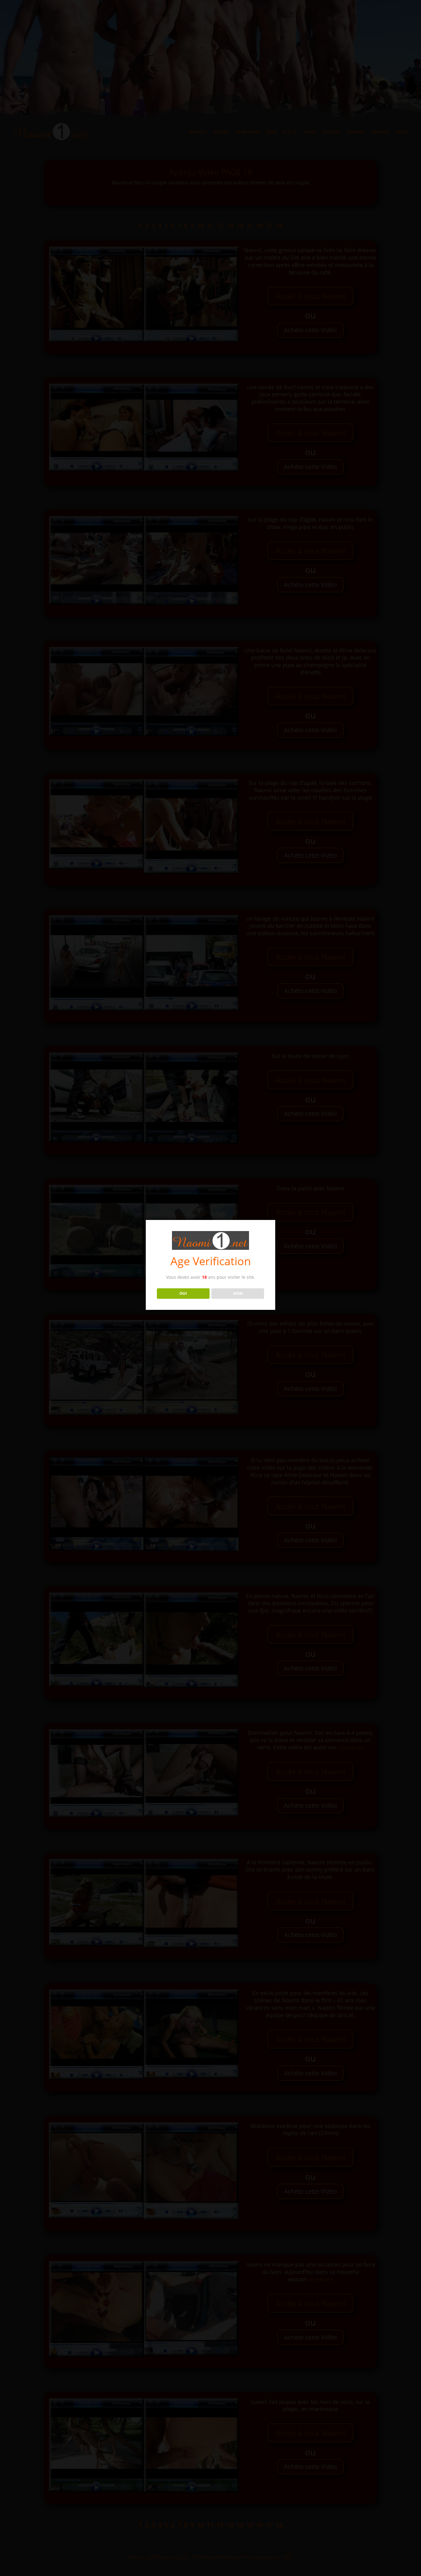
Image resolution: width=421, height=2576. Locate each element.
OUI (183, 1293)
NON (238, 1293)
